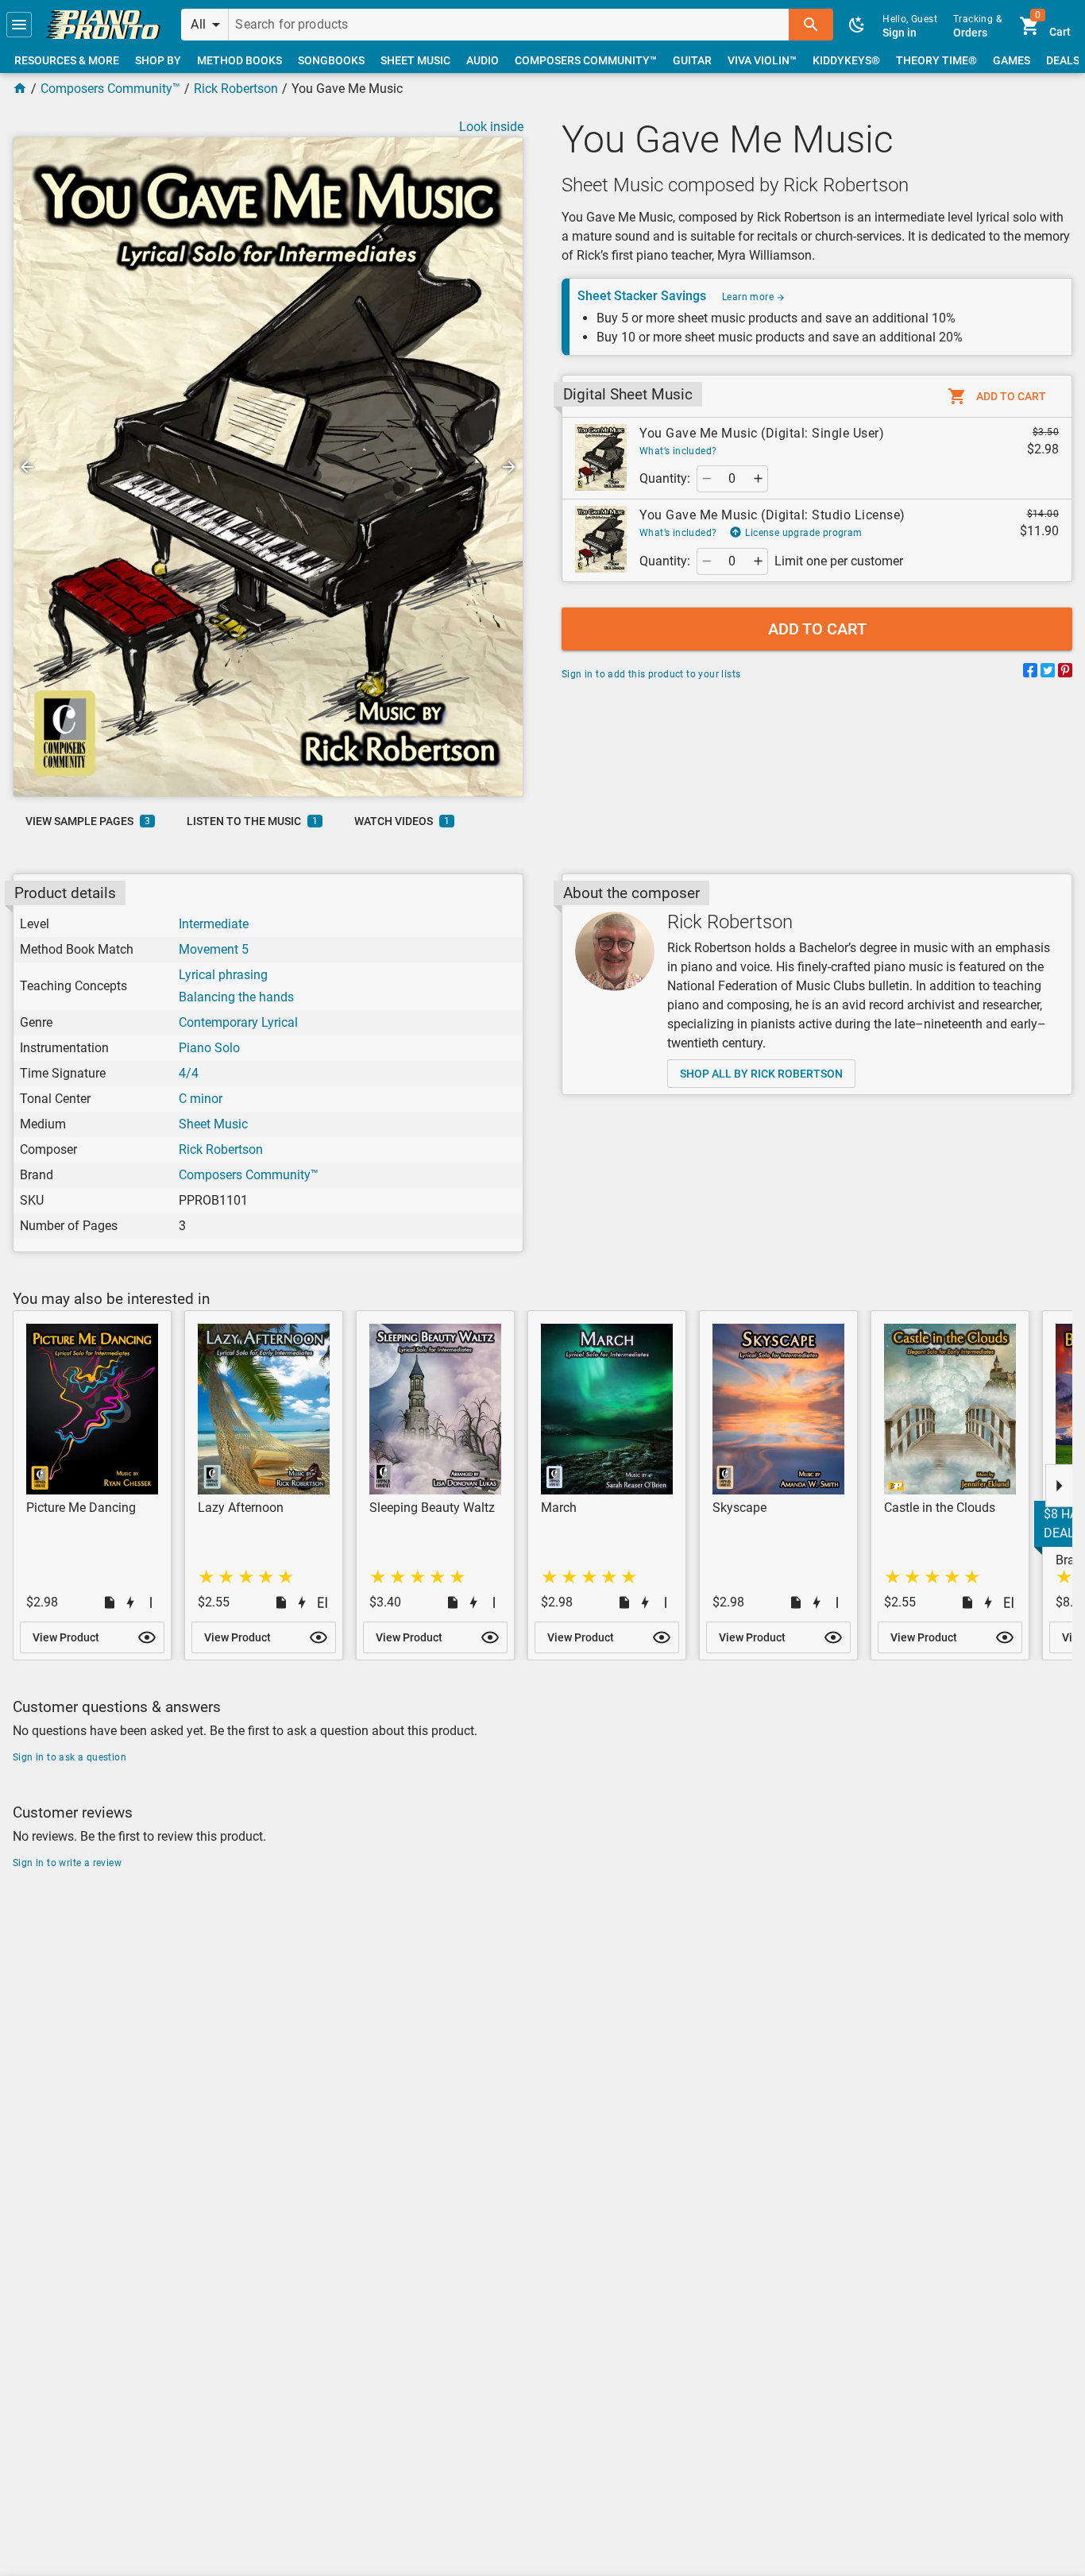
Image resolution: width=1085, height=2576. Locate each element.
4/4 (189, 1073)
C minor (201, 1099)
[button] (19, 25)
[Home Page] (20, 89)
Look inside (491, 127)
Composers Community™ (110, 89)
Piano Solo (209, 1048)
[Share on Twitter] (1048, 673)
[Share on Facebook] (1030, 673)
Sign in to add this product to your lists (651, 674)
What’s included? (678, 451)
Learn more (749, 297)
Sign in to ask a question (70, 1757)
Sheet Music (213, 1124)
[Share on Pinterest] (1065, 673)
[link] (103, 25)
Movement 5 (214, 949)
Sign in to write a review (67, 1863)
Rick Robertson (236, 89)
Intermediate (214, 924)
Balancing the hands (236, 997)
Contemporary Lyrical (238, 1022)
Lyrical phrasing (223, 975)
